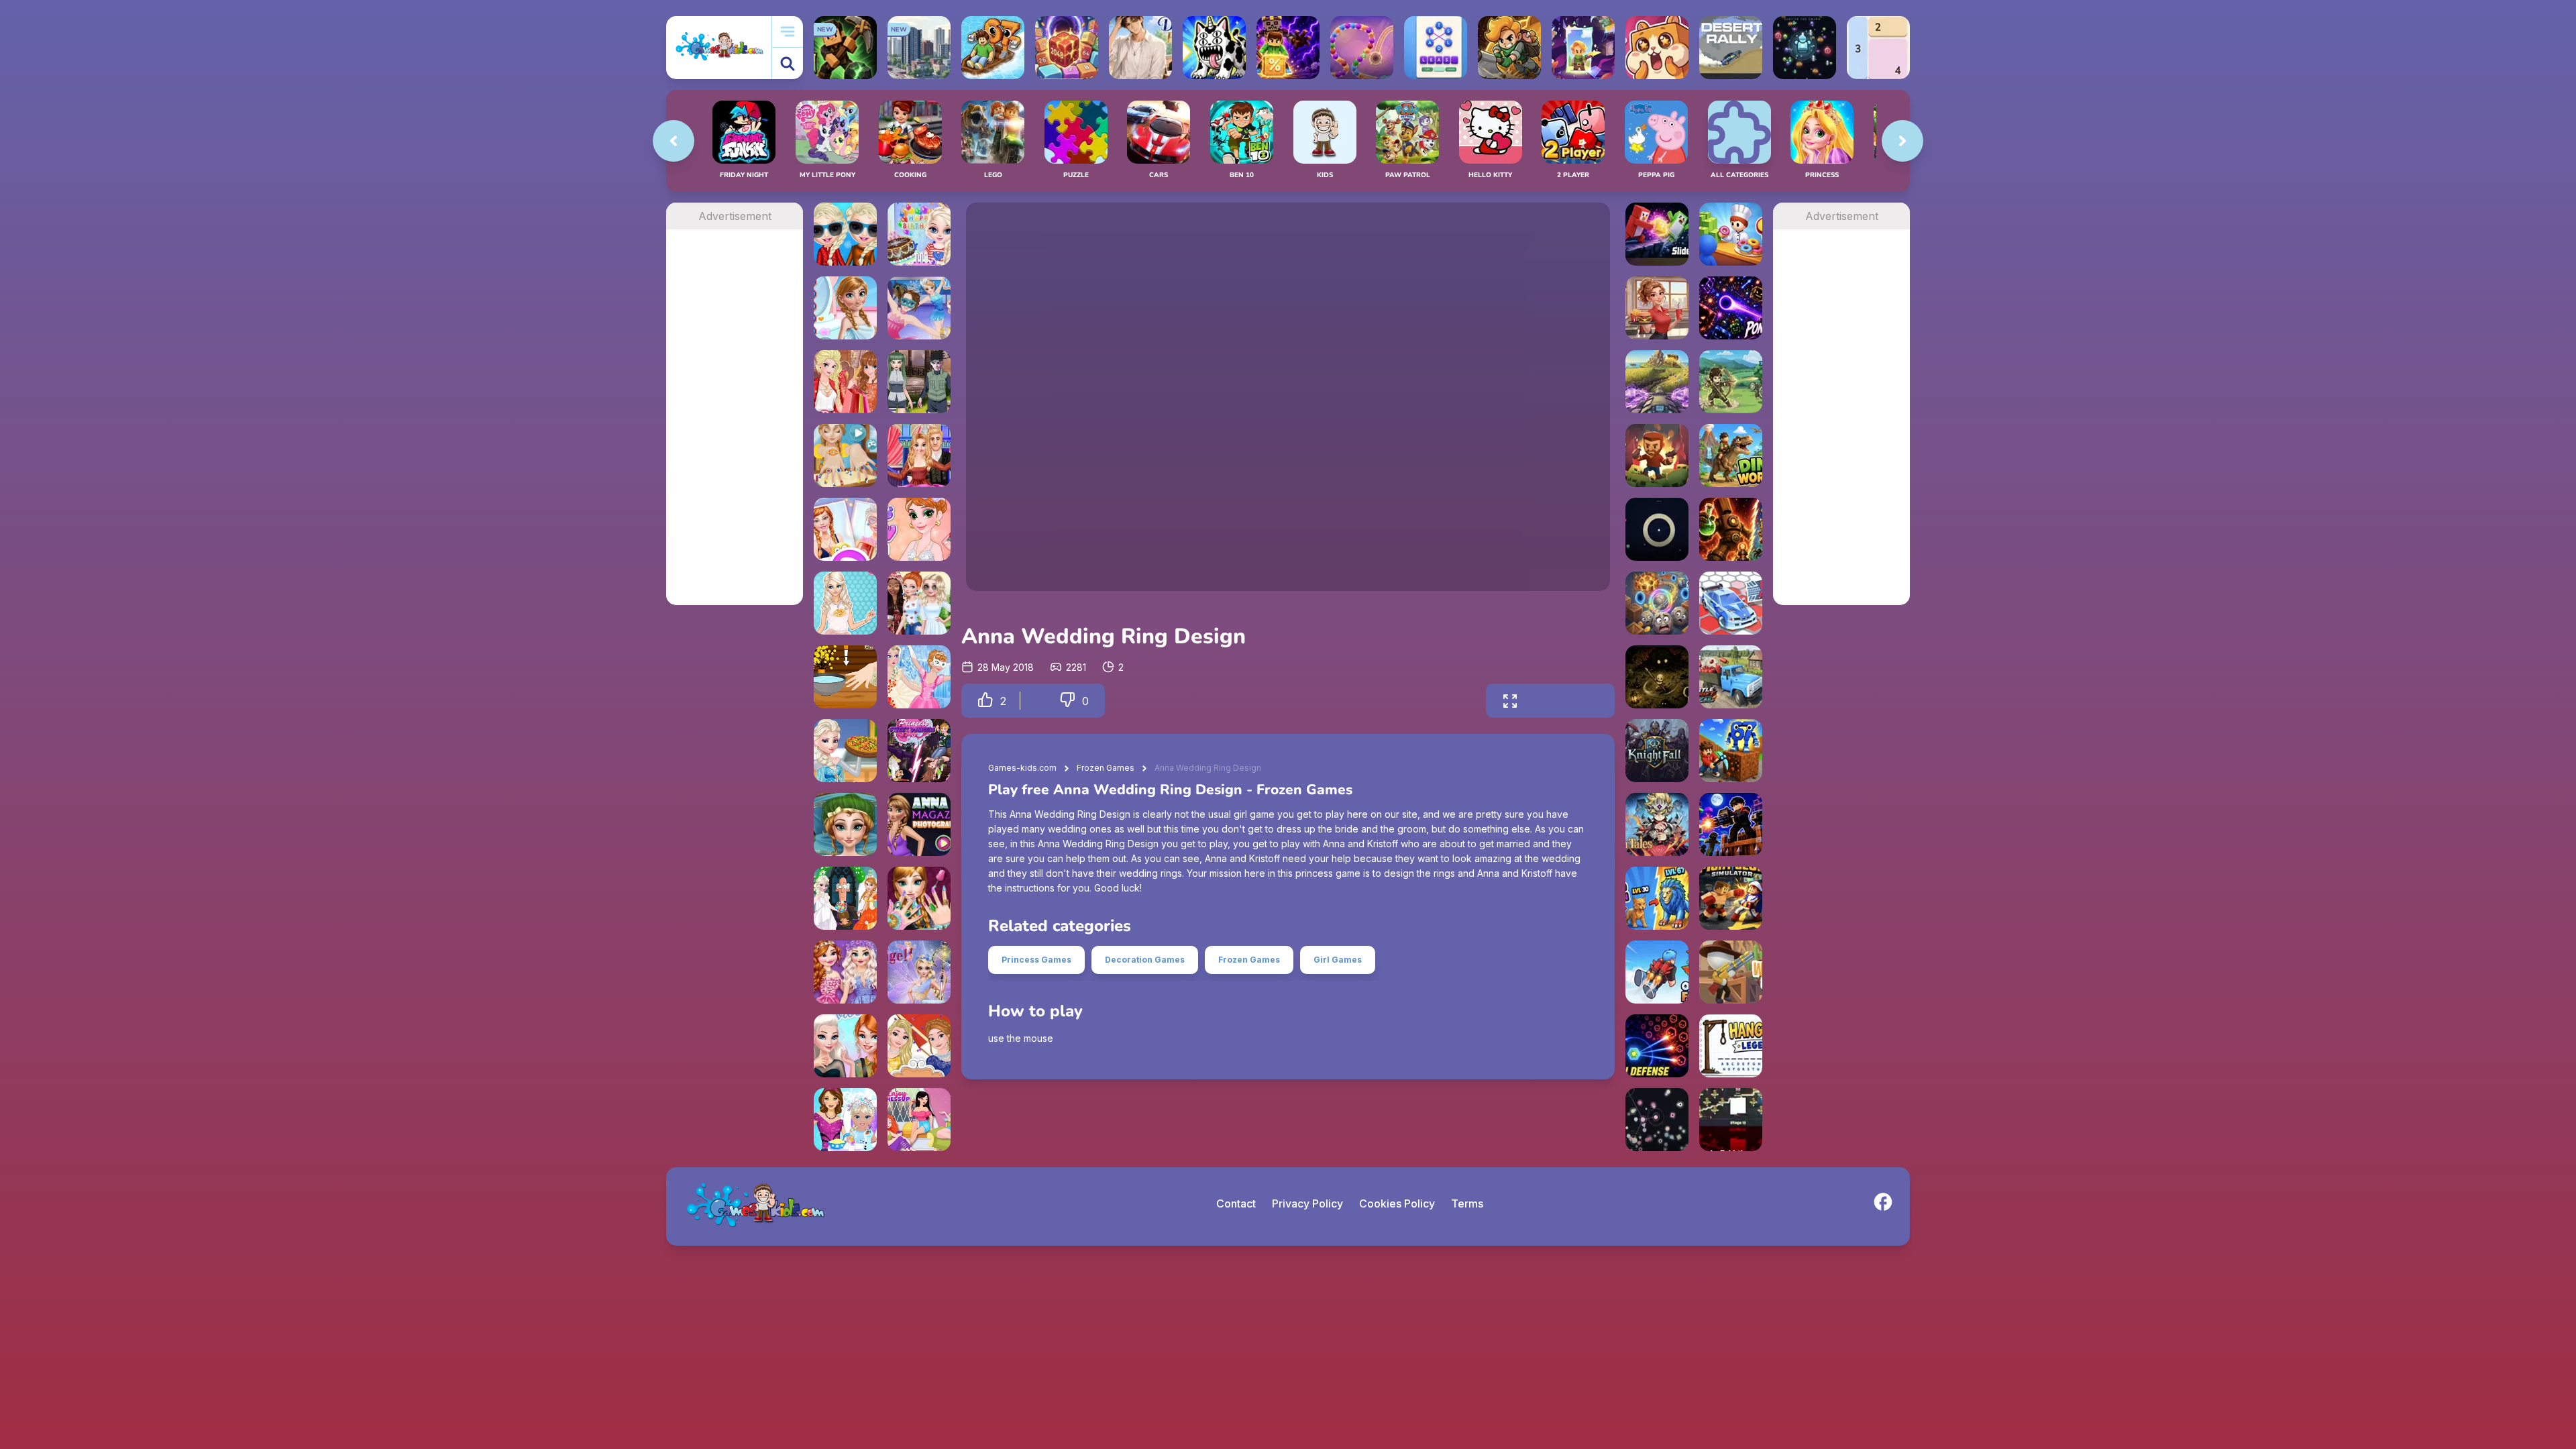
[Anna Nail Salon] (845, 455)
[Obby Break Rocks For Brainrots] (1731, 751)
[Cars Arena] (1731, 603)
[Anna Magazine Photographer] (919, 824)
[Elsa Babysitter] (845, 1120)
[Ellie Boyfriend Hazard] (845, 529)
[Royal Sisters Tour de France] (919, 1046)
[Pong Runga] (1731, 308)
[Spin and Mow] (1657, 382)
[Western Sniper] (1731, 972)
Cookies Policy (1397, 1203)
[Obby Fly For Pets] (1657, 972)
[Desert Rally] (1731, 48)
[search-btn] (788, 63)
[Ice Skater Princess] (919, 308)
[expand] (1510, 701)
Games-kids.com (1022, 768)
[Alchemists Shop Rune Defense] (1731, 529)
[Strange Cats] (1214, 48)
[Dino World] (1731, 455)
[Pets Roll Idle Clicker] (1657, 48)
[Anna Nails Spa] (919, 898)
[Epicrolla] (1657, 603)
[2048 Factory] (1067, 48)
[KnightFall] (1657, 751)
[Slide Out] (1657, 234)
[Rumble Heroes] (1583, 48)
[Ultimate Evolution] (1657, 898)
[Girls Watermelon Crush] (919, 603)
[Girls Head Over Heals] (845, 1046)
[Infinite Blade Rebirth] (1731, 1120)
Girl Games (1338, 960)
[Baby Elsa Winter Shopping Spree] (845, 234)
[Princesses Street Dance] (919, 751)
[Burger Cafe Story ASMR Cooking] (1657, 308)
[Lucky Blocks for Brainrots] (1288, 48)
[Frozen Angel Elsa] (919, 972)
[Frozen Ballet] (919, 677)
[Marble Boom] (1362, 48)
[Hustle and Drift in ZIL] (1731, 677)
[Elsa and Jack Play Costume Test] (919, 382)
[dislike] (1067, 701)
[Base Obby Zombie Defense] (1731, 824)
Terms (1467, 1203)
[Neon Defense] (1657, 1046)
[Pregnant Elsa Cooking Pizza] (845, 751)
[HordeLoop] (1805, 48)
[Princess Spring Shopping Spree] (845, 382)
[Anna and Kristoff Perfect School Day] (919, 455)
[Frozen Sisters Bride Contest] (845, 898)
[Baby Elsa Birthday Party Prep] (919, 234)
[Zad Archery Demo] (1731, 382)
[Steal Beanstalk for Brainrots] (1509, 48)
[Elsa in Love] (845, 603)
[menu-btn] (788, 32)
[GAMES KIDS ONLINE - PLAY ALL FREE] (719, 47)
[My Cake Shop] (1731, 234)
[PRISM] (1657, 529)
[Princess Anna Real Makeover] (845, 824)
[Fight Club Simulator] (1731, 898)
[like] (985, 701)
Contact (1236, 1203)
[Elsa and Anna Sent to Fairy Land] (845, 972)
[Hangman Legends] (1731, 1046)
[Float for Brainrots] (993, 48)
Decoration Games (1145, 960)
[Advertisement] (735, 431)
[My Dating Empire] (1140, 48)
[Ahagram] (1436, 48)
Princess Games (1036, 960)
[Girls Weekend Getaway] (919, 1120)
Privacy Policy (1307, 1203)
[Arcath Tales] (1657, 824)
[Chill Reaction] (1657, 1120)
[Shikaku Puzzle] (1878, 48)
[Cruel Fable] (1657, 677)
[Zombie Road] (1657, 455)
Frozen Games (1106, 768)
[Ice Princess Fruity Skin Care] (845, 308)
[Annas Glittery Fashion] (919, 529)
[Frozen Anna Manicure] (845, 677)
